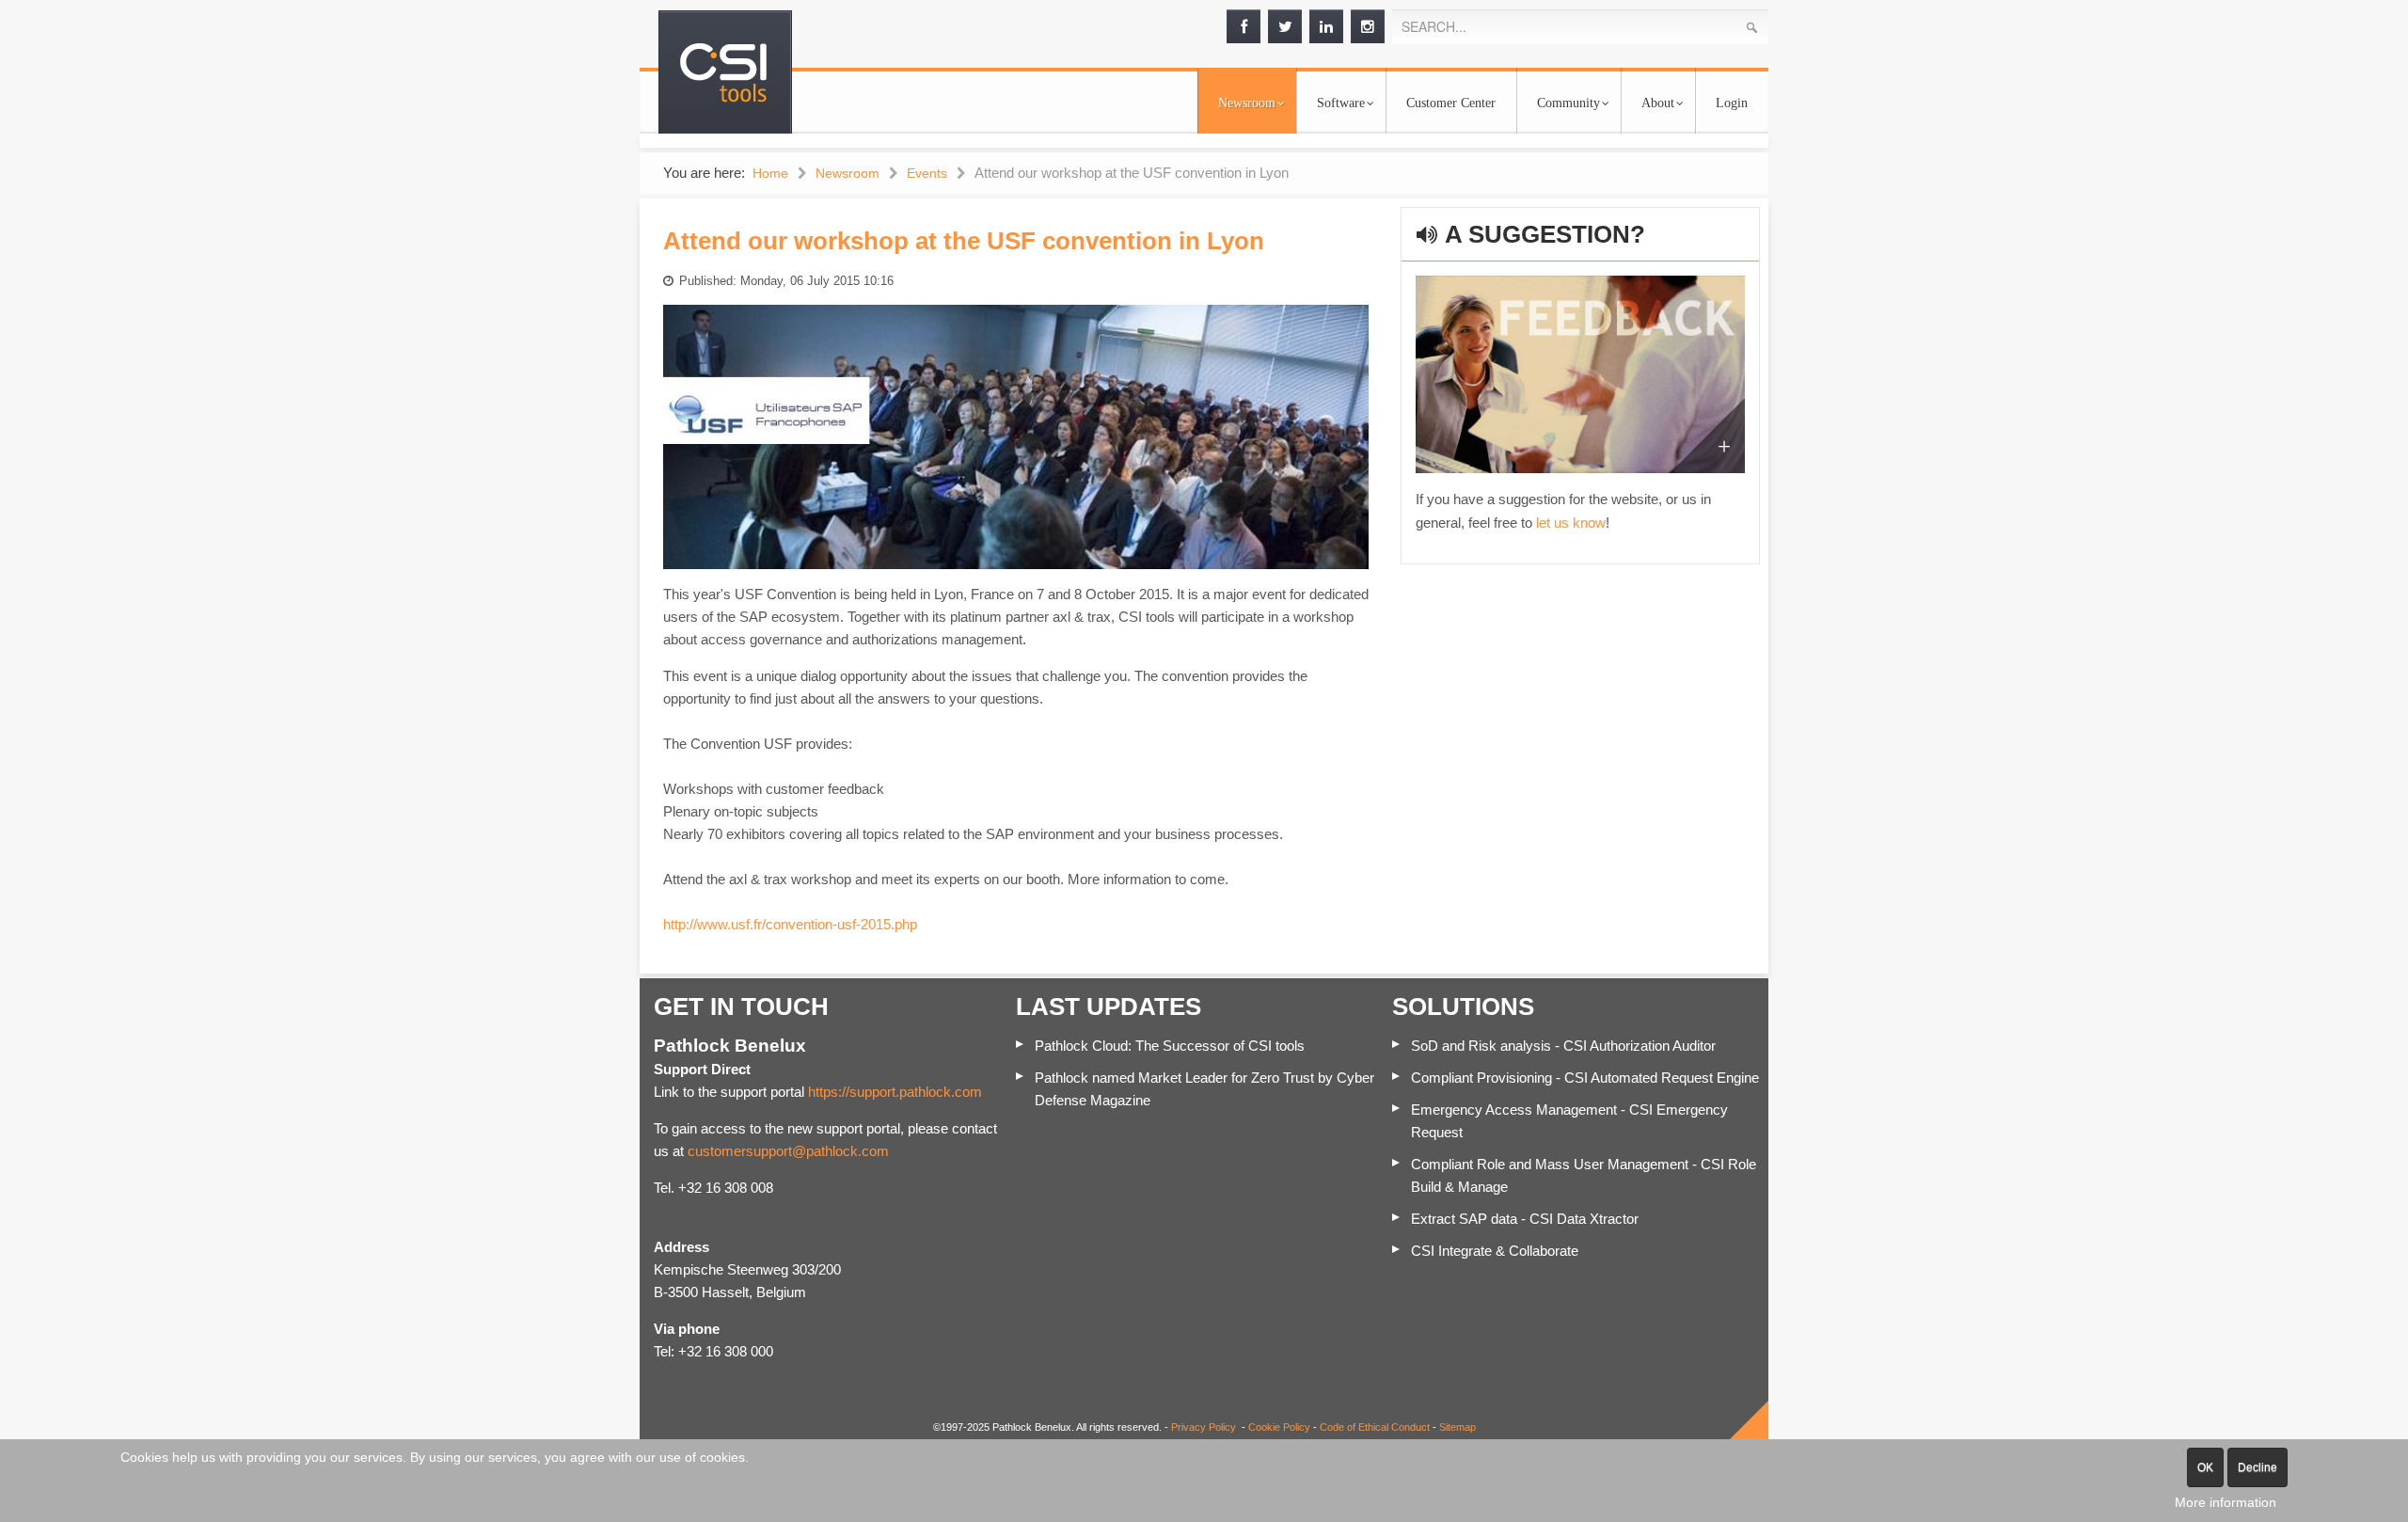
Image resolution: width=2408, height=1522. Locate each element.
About (1658, 103)
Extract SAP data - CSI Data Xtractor (1525, 1219)
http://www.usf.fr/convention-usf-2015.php (790, 924)
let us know (1571, 523)
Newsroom (1247, 103)
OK (2205, 1467)
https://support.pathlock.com (895, 1092)
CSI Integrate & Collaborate (1495, 1251)
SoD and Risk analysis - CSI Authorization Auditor (1563, 1046)
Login (1732, 103)
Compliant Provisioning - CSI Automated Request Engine (1585, 1078)
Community (1568, 103)
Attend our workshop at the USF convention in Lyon (964, 241)
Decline (2257, 1467)
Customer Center (1451, 103)
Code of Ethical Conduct (1375, 1427)
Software (1341, 103)
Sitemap (1457, 1427)
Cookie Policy (1279, 1427)
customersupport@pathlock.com (788, 1151)
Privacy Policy (1204, 1427)
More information (2226, 1502)
